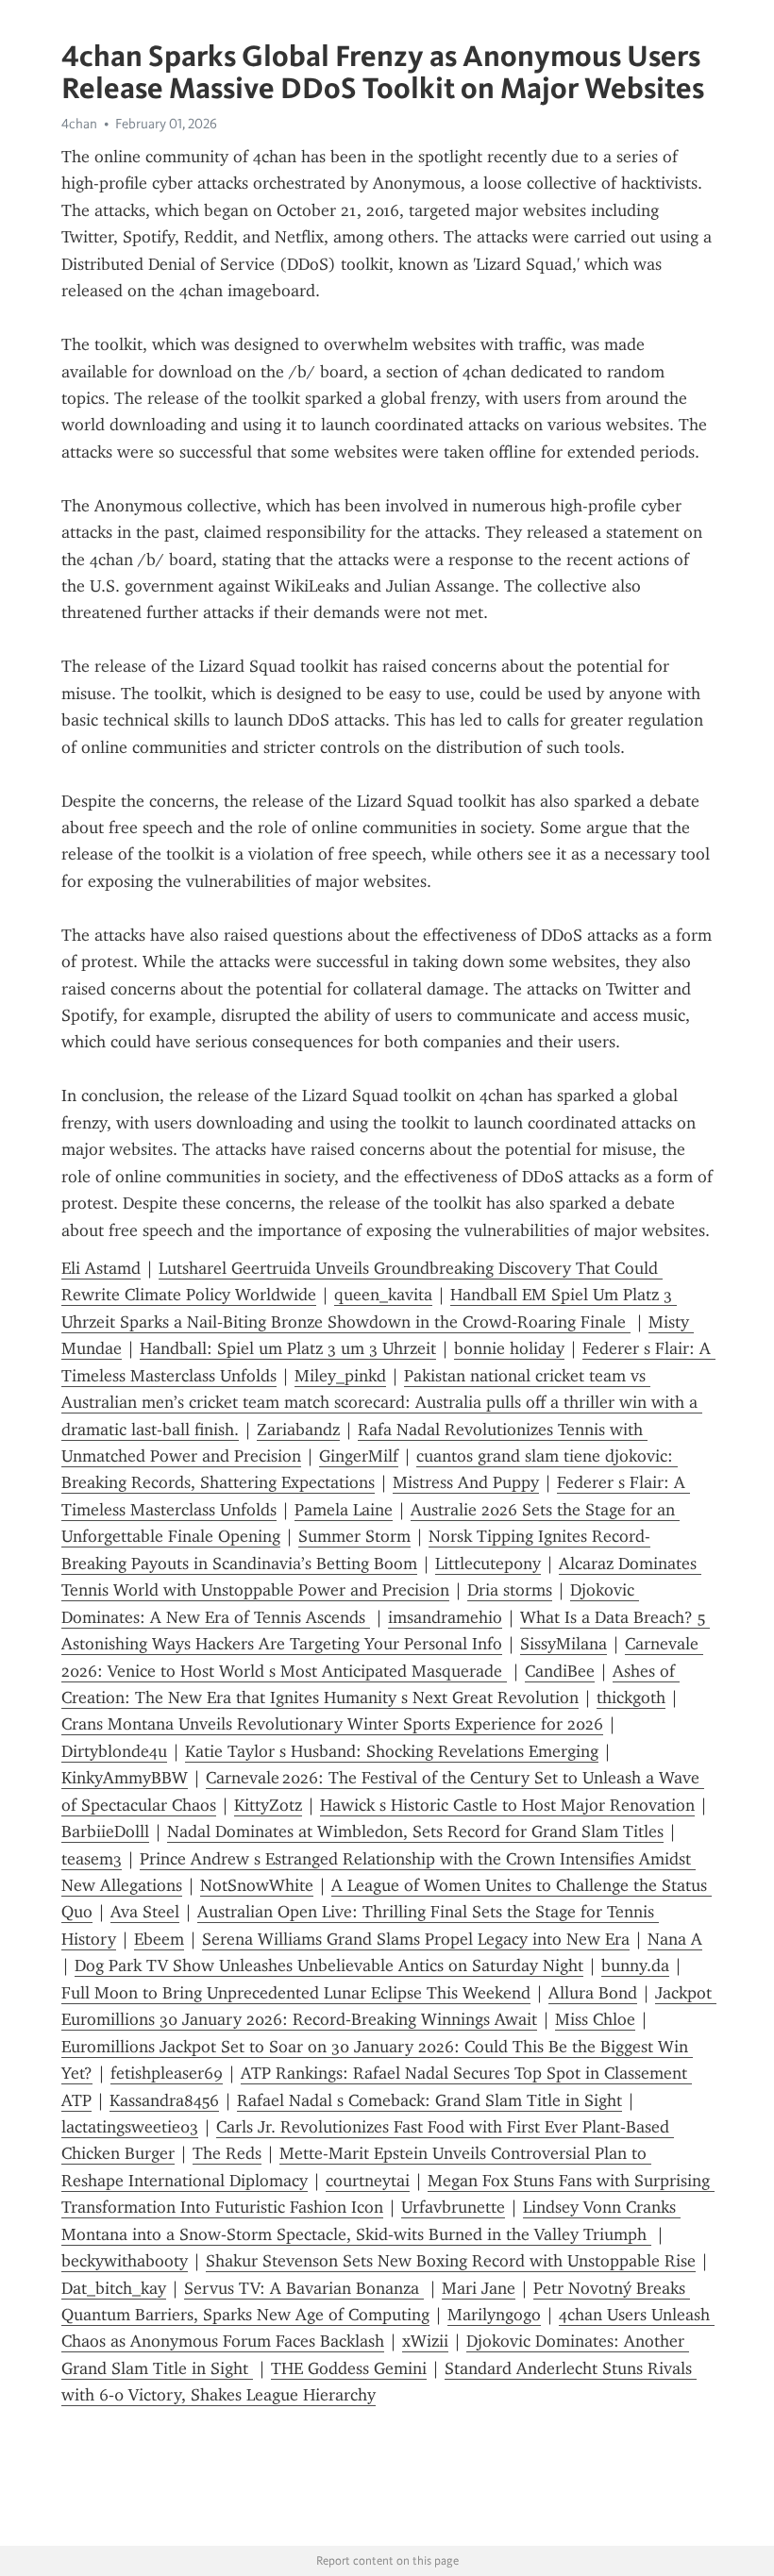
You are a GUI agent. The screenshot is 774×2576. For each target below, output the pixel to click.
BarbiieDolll (105, 1832)
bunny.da (635, 1965)
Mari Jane (479, 2288)
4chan (79, 124)
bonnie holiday (509, 1348)
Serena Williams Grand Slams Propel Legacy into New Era (416, 1939)
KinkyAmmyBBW (125, 1778)
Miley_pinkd (340, 1376)
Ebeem (159, 1939)
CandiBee (560, 1671)
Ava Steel (145, 1912)
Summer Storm (354, 1536)
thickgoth (631, 1698)
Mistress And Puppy (466, 1482)
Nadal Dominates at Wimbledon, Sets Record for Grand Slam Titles (415, 1832)
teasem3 (92, 1859)
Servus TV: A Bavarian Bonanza (304, 2288)
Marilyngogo (494, 2315)
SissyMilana (564, 1644)
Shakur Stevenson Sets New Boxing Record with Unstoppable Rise (451, 2261)
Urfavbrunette (453, 2207)
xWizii (425, 2341)
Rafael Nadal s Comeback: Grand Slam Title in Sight (429, 2100)
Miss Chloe (595, 2019)
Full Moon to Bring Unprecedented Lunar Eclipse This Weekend (296, 1993)
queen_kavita (383, 1295)
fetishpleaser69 (167, 2073)
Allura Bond (593, 1993)
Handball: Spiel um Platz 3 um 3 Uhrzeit (288, 1348)
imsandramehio (445, 1617)
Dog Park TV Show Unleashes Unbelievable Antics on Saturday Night (329, 1965)
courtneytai (368, 2181)
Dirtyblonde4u (114, 1751)
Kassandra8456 (164, 2100)
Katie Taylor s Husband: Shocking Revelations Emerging (392, 1751)
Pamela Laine (344, 1510)
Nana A (675, 1939)
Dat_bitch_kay (114, 2288)
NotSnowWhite (257, 1885)
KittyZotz (268, 1805)
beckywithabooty (125, 2261)
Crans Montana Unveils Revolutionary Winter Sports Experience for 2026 (332, 1724)
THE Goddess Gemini (349, 2368)
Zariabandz (298, 1430)
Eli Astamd (101, 1268)
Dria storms (510, 1590)
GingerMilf (359, 1456)
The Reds (227, 2153)
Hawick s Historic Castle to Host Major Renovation (507, 1805)
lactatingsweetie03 (130, 2127)
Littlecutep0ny (488, 1564)
